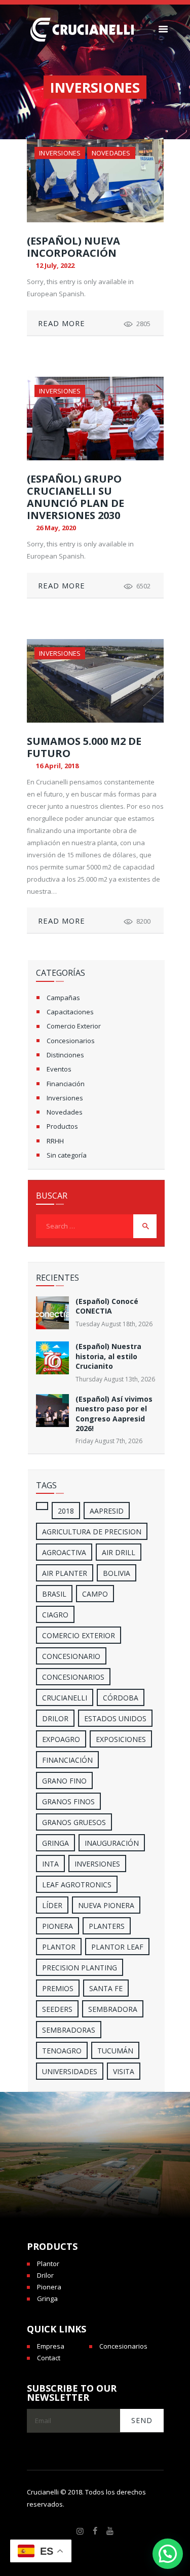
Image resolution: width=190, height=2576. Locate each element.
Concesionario (71, 1656)
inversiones (97, 1864)
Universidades (70, 2071)
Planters (107, 1926)
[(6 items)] (42, 1506)
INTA (50, 1864)
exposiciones (121, 1739)
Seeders (57, 2009)
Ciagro (55, 1615)
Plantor (59, 1947)
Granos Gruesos (74, 1822)
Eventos (59, 1069)
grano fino (64, 1781)
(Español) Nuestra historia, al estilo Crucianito (108, 1356)
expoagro (61, 1739)
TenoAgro (62, 2051)
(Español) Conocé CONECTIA (107, 1306)
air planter (65, 1573)
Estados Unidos (115, 1718)
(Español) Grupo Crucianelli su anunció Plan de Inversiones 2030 (75, 497)
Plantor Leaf (117, 1947)
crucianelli (65, 1698)
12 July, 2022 (55, 265)
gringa (55, 1843)
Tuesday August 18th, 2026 (114, 1324)
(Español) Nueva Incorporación (73, 247)
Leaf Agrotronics (77, 1885)
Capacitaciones (70, 1012)
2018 (66, 1511)
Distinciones (65, 1055)
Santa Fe (106, 1988)
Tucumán (115, 2051)
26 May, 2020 (56, 528)
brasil (54, 1594)
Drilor (55, 1718)
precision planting (80, 1968)
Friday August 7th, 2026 (109, 1441)
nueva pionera (106, 1905)
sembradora (113, 2009)
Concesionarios (71, 1041)
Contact (49, 2358)
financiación (67, 1760)
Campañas (63, 998)
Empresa (51, 2346)
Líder (52, 1905)
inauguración (112, 1843)
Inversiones (60, 153)
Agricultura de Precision (92, 1532)
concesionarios (73, 1677)
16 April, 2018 (57, 766)
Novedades (111, 153)
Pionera (49, 2287)
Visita (124, 2071)
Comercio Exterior (74, 1026)
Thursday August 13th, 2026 (115, 1379)
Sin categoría (67, 1155)
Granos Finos (68, 1801)
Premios (58, 1988)
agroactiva (64, 1552)
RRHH (55, 1141)
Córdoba (121, 1698)
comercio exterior (79, 1635)
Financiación (66, 1084)
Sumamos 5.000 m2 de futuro (84, 747)
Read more (62, 323)
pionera (58, 1926)
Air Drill (119, 1552)
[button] (168, 2554)
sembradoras (69, 2030)
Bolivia (117, 1573)
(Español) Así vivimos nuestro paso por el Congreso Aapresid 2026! (114, 1414)
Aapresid (107, 1511)
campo (95, 1594)
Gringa (47, 2298)
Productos (62, 1126)
